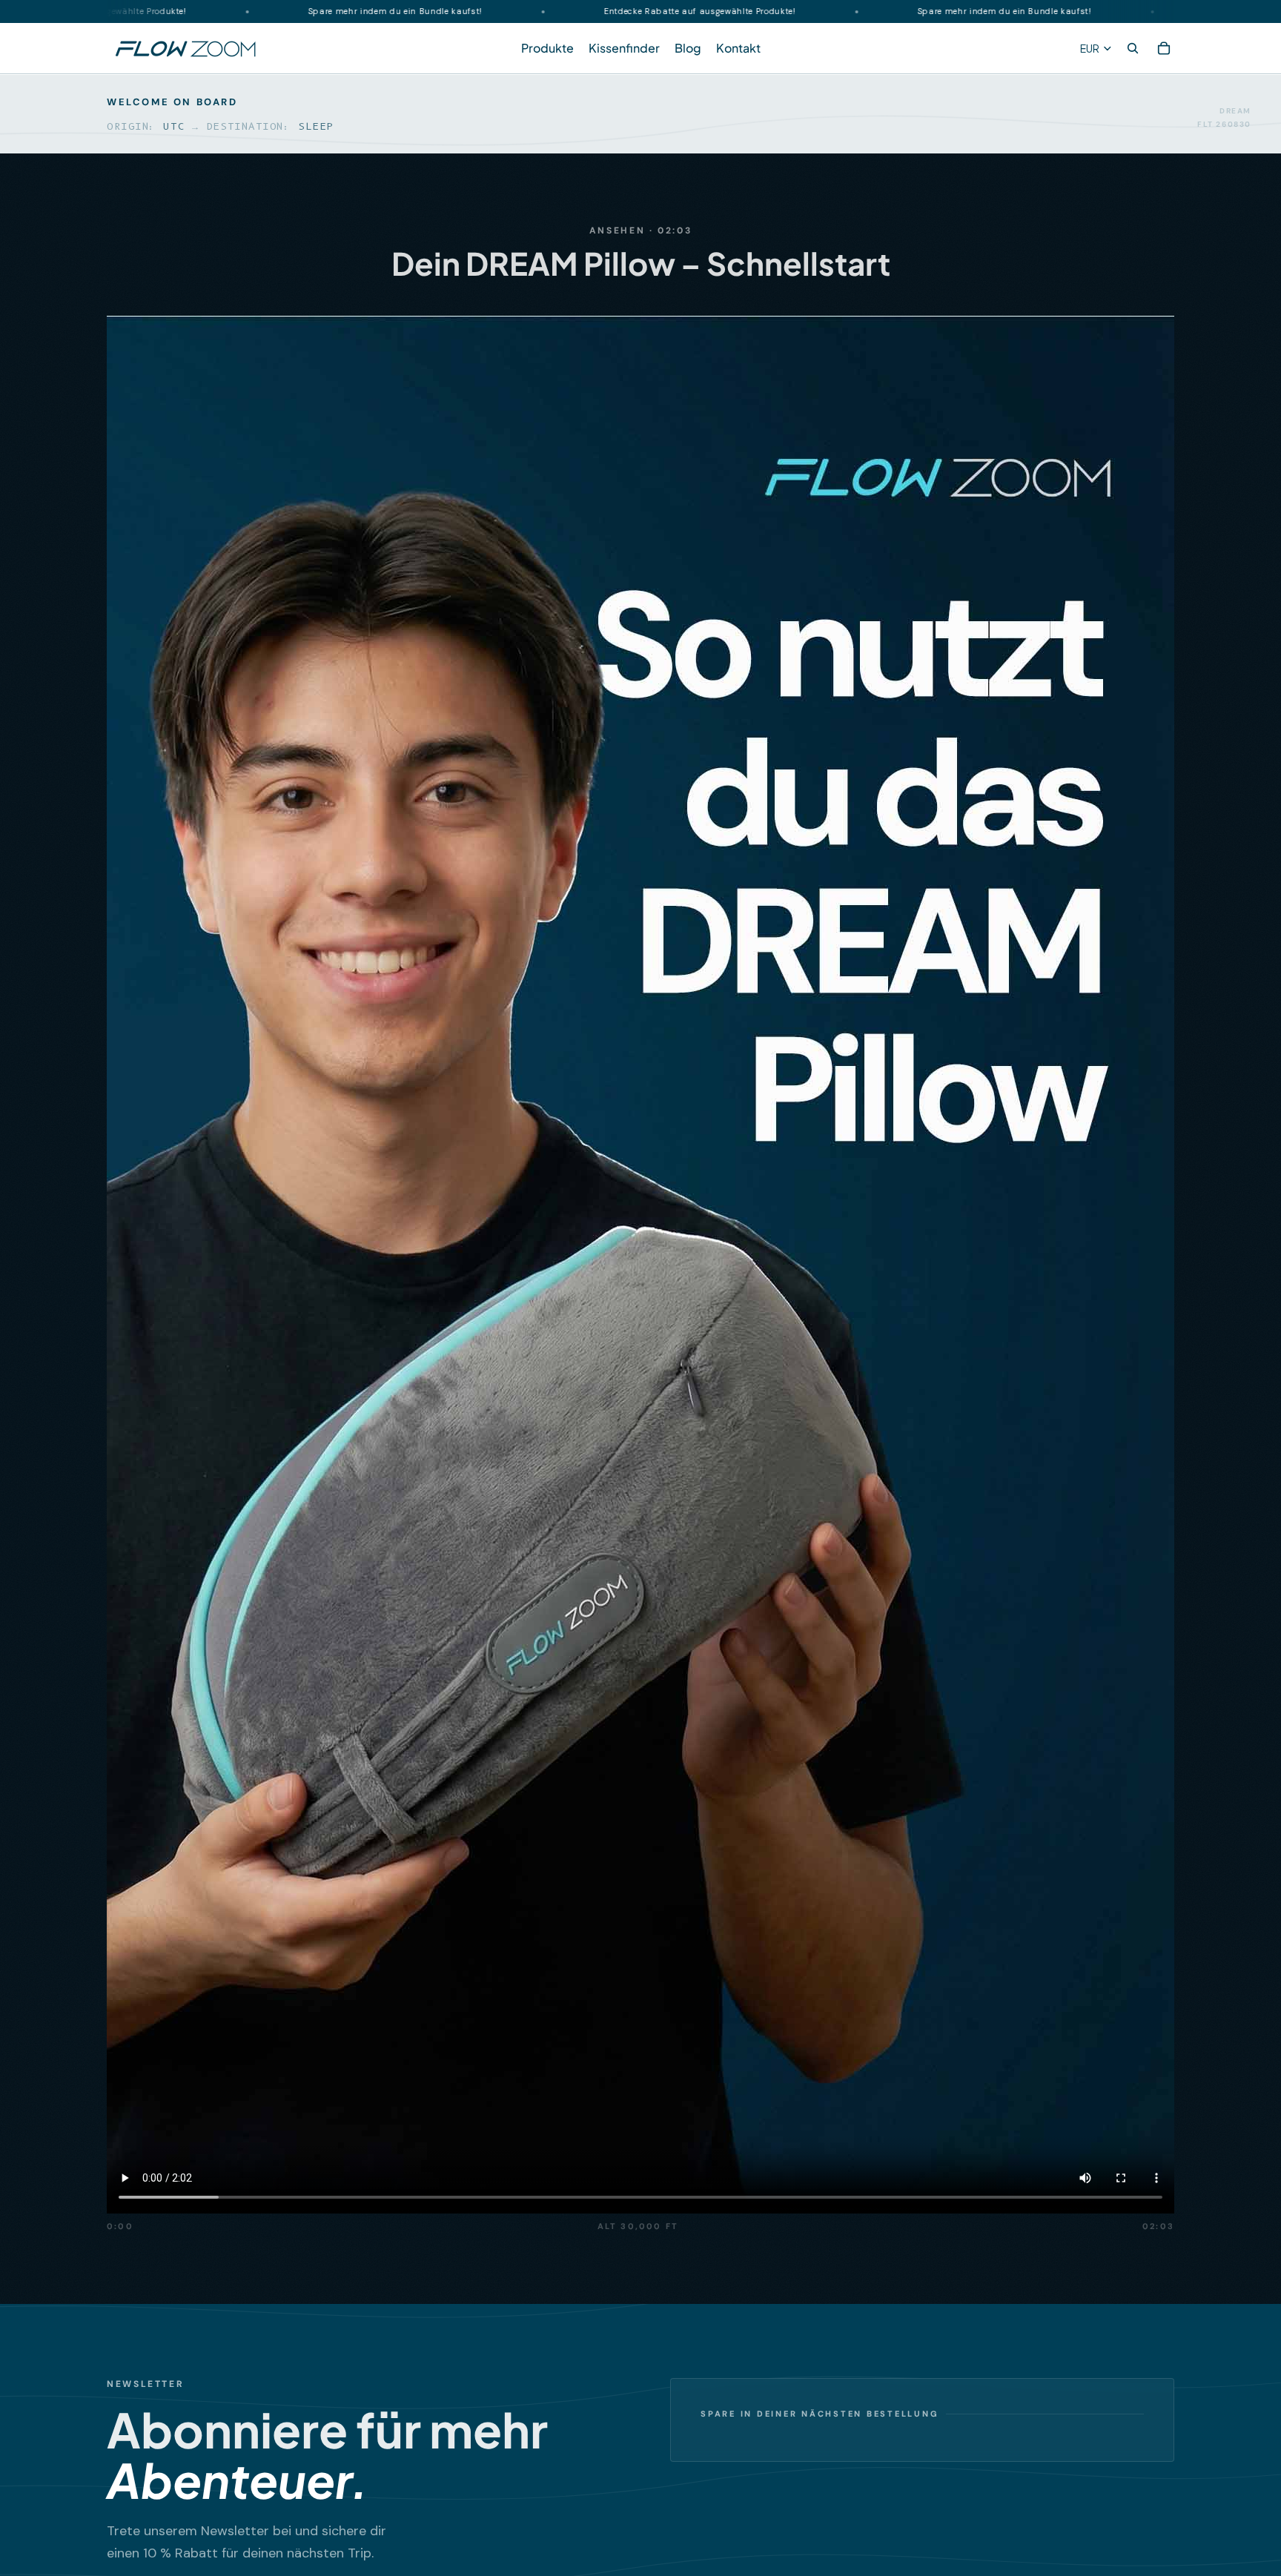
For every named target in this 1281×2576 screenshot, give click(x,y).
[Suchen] (1133, 49)
